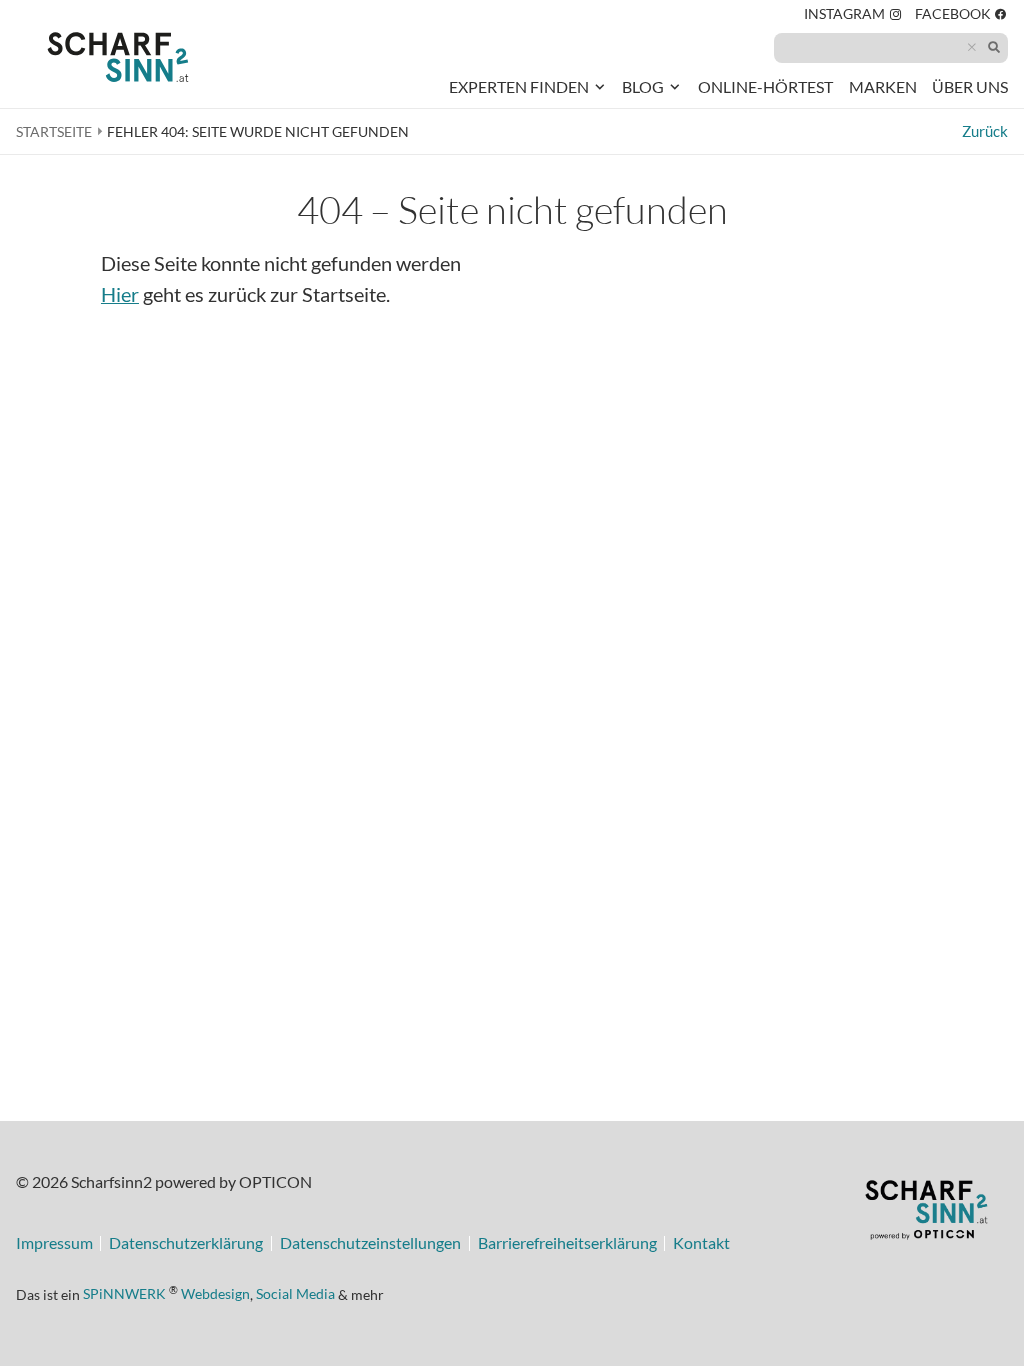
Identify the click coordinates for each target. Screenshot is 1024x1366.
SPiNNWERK (124, 1293)
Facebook (962, 17)
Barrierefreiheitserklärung (567, 1244)
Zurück (985, 131)
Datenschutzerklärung (186, 1244)
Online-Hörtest (765, 90)
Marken (883, 87)
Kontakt (701, 1244)
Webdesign (215, 1293)
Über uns (970, 87)
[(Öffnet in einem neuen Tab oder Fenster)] (926, 1213)
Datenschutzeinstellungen (370, 1244)
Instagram (853, 17)
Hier (120, 294)
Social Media (295, 1293)
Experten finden (519, 87)
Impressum (54, 1244)
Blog (643, 87)
